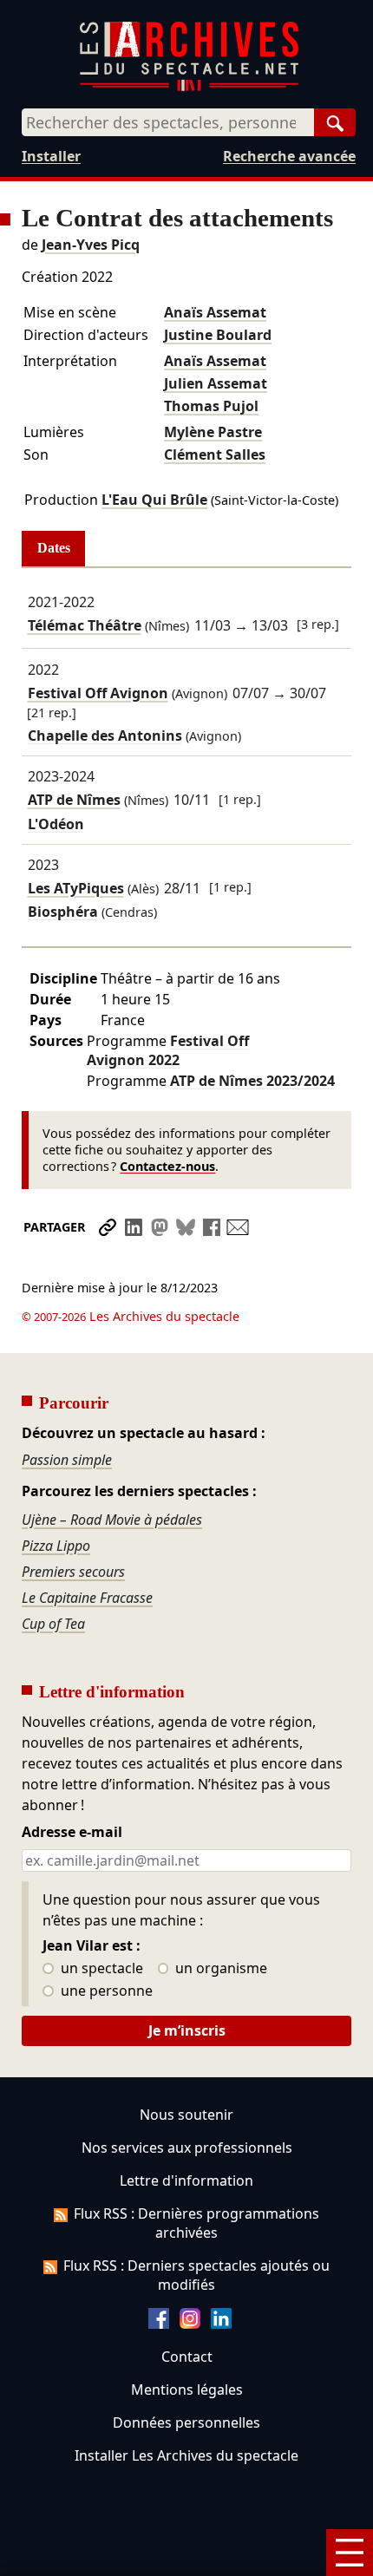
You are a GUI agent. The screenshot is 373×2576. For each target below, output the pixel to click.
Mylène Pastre (213, 432)
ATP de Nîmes (74, 800)
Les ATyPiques (76, 888)
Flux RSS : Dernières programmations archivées (196, 2223)
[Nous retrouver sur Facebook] (159, 2324)
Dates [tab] (54, 548)
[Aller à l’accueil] (189, 87)
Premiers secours (73, 1572)
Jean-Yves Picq (91, 245)
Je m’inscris (187, 2030)
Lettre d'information (186, 2180)
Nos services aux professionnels (187, 2148)
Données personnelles (186, 2422)
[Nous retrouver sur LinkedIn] (221, 2324)
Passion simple (67, 1460)
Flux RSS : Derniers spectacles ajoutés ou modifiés (196, 2275)
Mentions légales (187, 2390)
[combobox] (168, 122)
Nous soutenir (186, 2115)
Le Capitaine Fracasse (87, 1598)
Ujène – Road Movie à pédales (112, 1520)
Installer (51, 156)
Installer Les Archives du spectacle (186, 2455)
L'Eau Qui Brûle (154, 500)
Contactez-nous (167, 1166)
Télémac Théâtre (85, 625)
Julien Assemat (216, 383)
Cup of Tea (53, 1624)
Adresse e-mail (72, 1833)
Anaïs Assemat (215, 312)
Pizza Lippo (56, 1546)
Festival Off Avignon (98, 693)
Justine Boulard (218, 335)
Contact (187, 2357)
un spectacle (100, 1969)
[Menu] (350, 2553)
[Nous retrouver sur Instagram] (190, 2324)
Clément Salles (215, 454)
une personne (105, 1991)
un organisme (219, 1969)
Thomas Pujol (211, 406)
